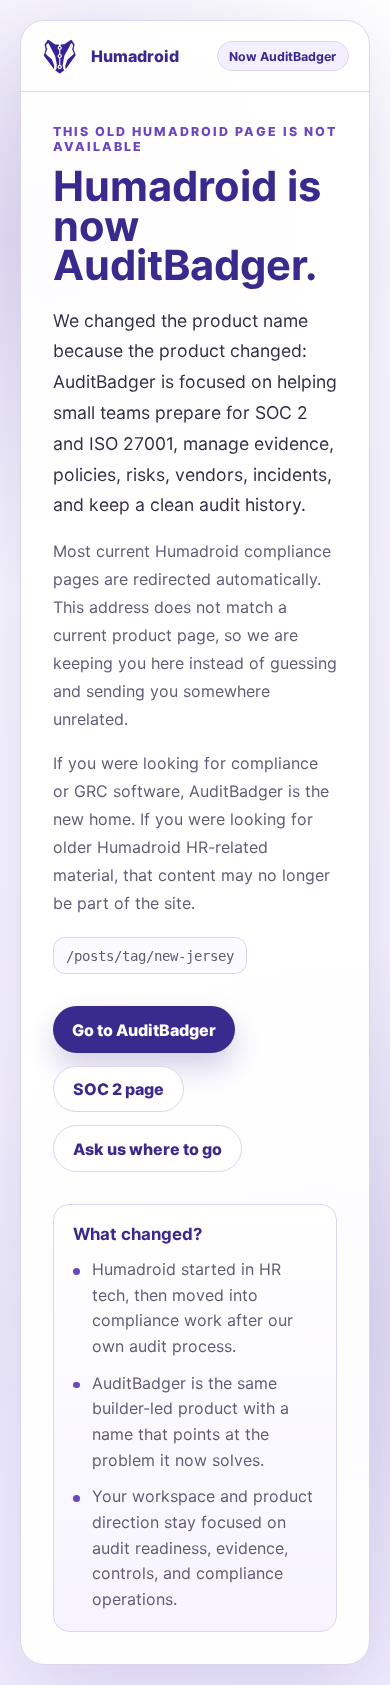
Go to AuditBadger (144, 1030)
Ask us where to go (147, 1149)
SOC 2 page (118, 1089)
